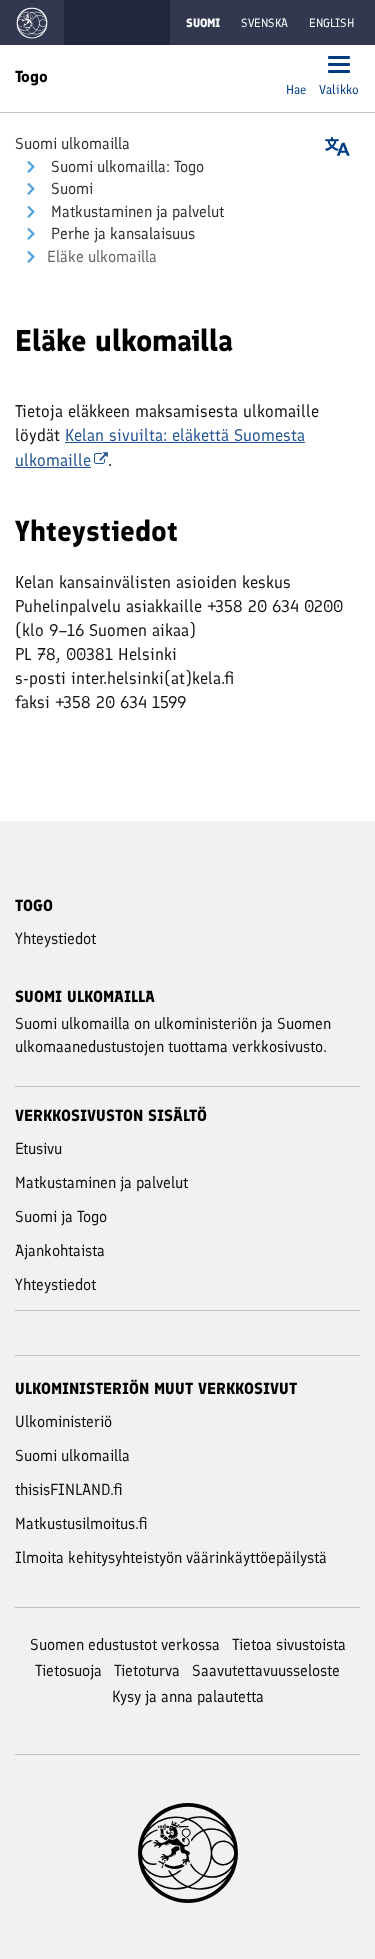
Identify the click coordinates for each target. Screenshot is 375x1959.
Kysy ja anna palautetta (188, 1696)
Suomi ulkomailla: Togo (125, 166)
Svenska (264, 23)
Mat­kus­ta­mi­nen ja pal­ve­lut (135, 211)
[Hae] (296, 66)
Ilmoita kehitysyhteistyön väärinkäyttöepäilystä (171, 1557)
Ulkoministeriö (63, 1421)
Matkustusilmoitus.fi (81, 1523)
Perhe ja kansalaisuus (121, 233)
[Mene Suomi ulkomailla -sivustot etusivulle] (32, 22)
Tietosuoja (68, 1670)
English (331, 23)
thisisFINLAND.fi (69, 1489)
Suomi (70, 188)
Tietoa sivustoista (289, 1644)
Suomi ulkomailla (72, 143)
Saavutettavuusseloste (266, 1670)
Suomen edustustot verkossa (125, 1644)
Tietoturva (147, 1670)
